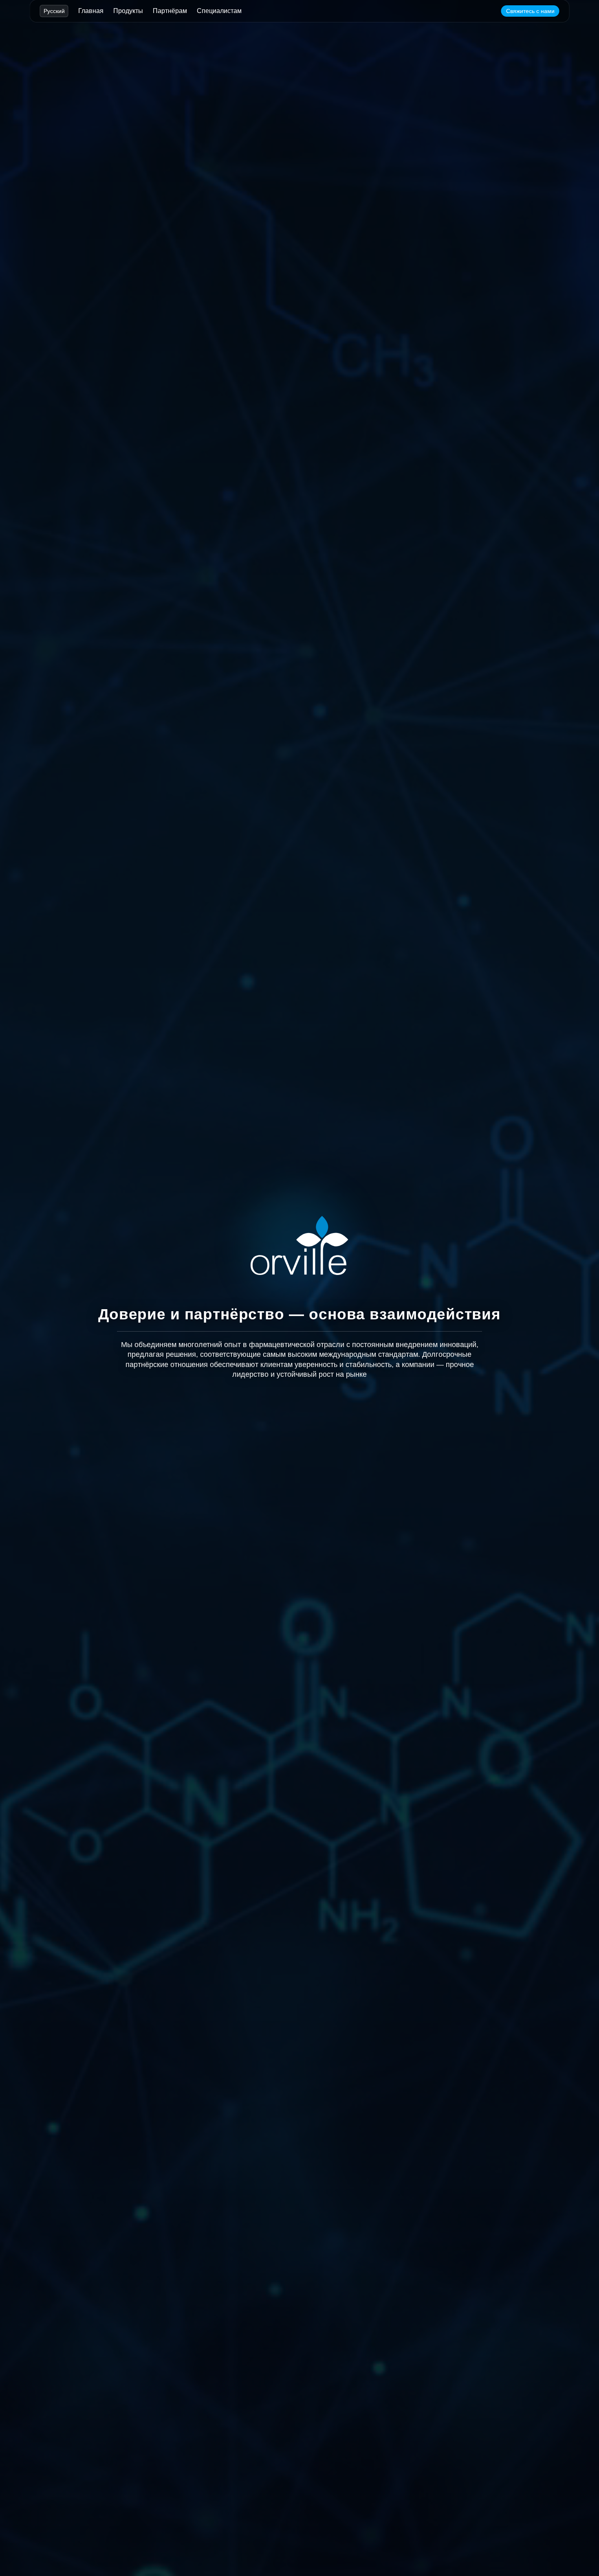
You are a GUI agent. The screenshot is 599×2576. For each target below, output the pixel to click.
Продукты (128, 11)
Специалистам (219, 11)
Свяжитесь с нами (530, 11)
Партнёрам (170, 11)
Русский (54, 11)
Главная (91, 11)
